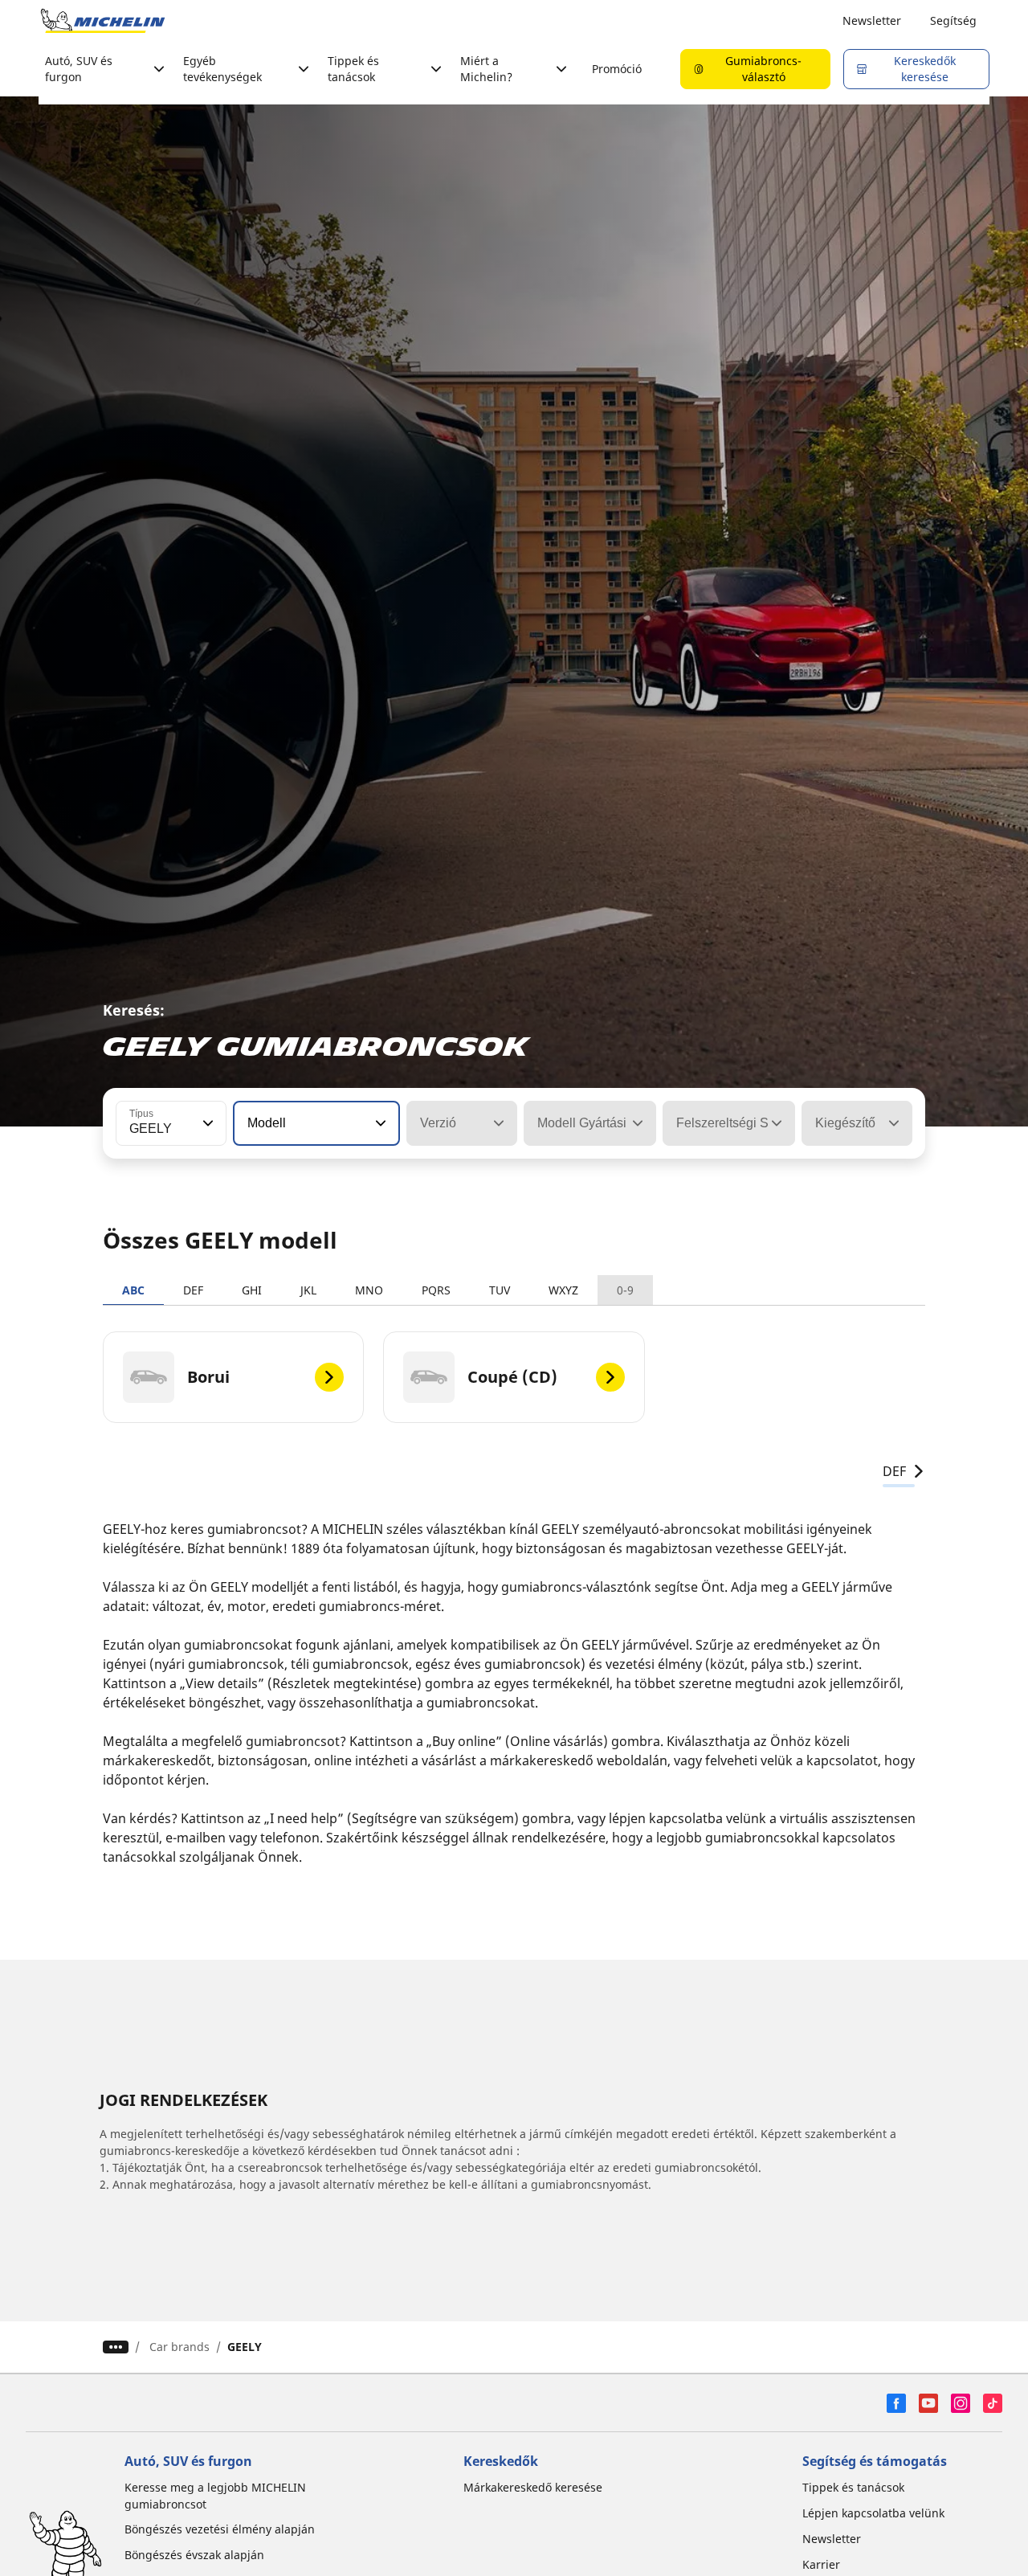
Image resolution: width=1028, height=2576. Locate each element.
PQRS (436, 1290)
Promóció (617, 69)
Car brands (179, 2347)
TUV (500, 1290)
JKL (308, 1290)
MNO (369, 1290)
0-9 (625, 1290)
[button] (206, 1123)
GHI (252, 1290)
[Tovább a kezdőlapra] (103, 21)
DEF (193, 1290)
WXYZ (563, 1290)
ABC (133, 1290)
